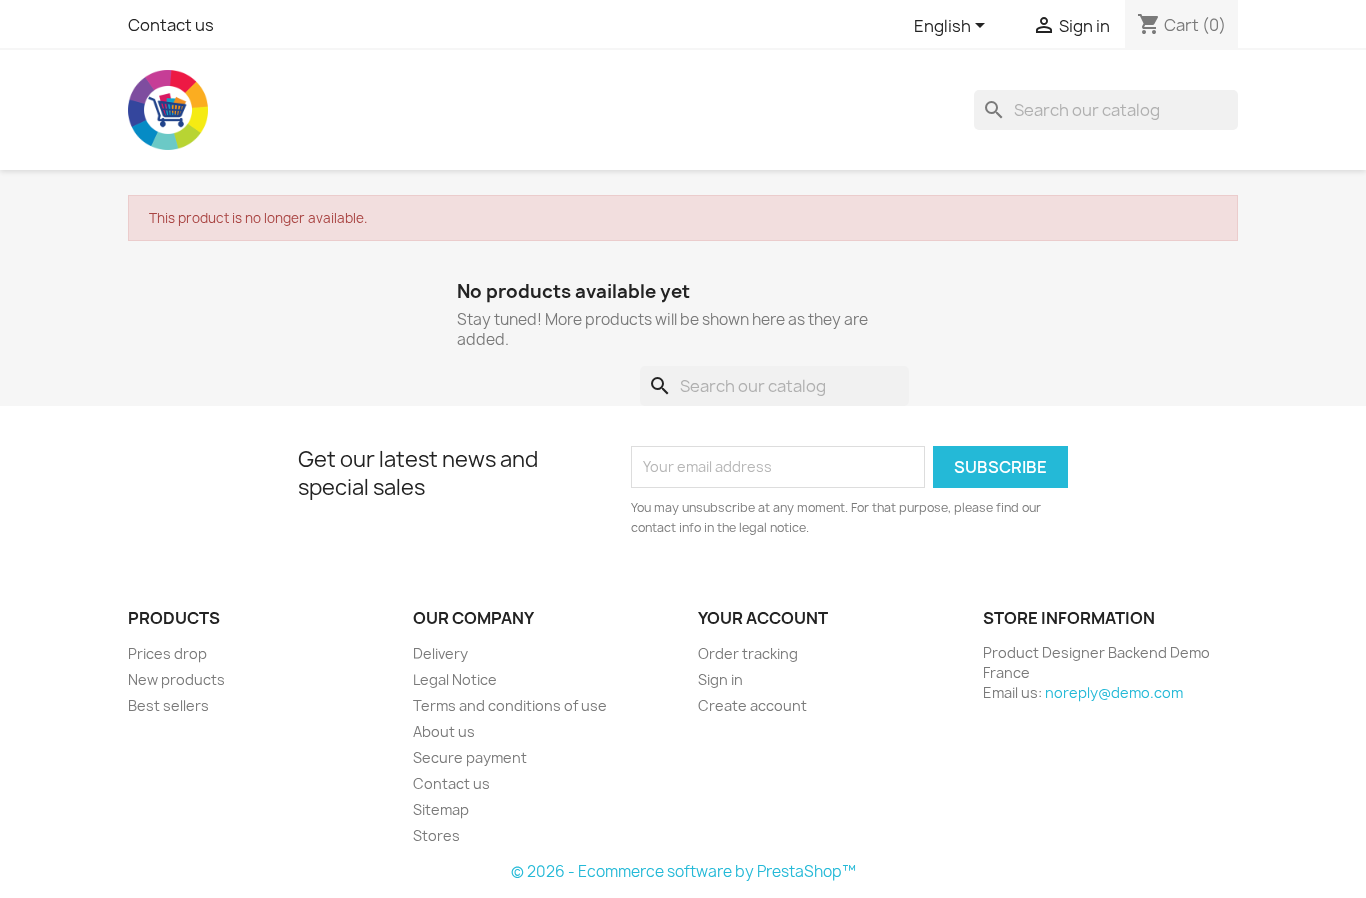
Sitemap (441, 809)
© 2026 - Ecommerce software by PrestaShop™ (683, 871)
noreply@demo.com (1114, 692)
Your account (763, 618)
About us (444, 731)
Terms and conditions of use (510, 705)
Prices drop (167, 653)
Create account (752, 705)
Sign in (720, 679)
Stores (436, 835)
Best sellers (168, 705)
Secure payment (470, 757)
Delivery (440, 653)
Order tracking (748, 653)
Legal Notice (455, 679)
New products (176, 679)
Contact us (171, 25)
